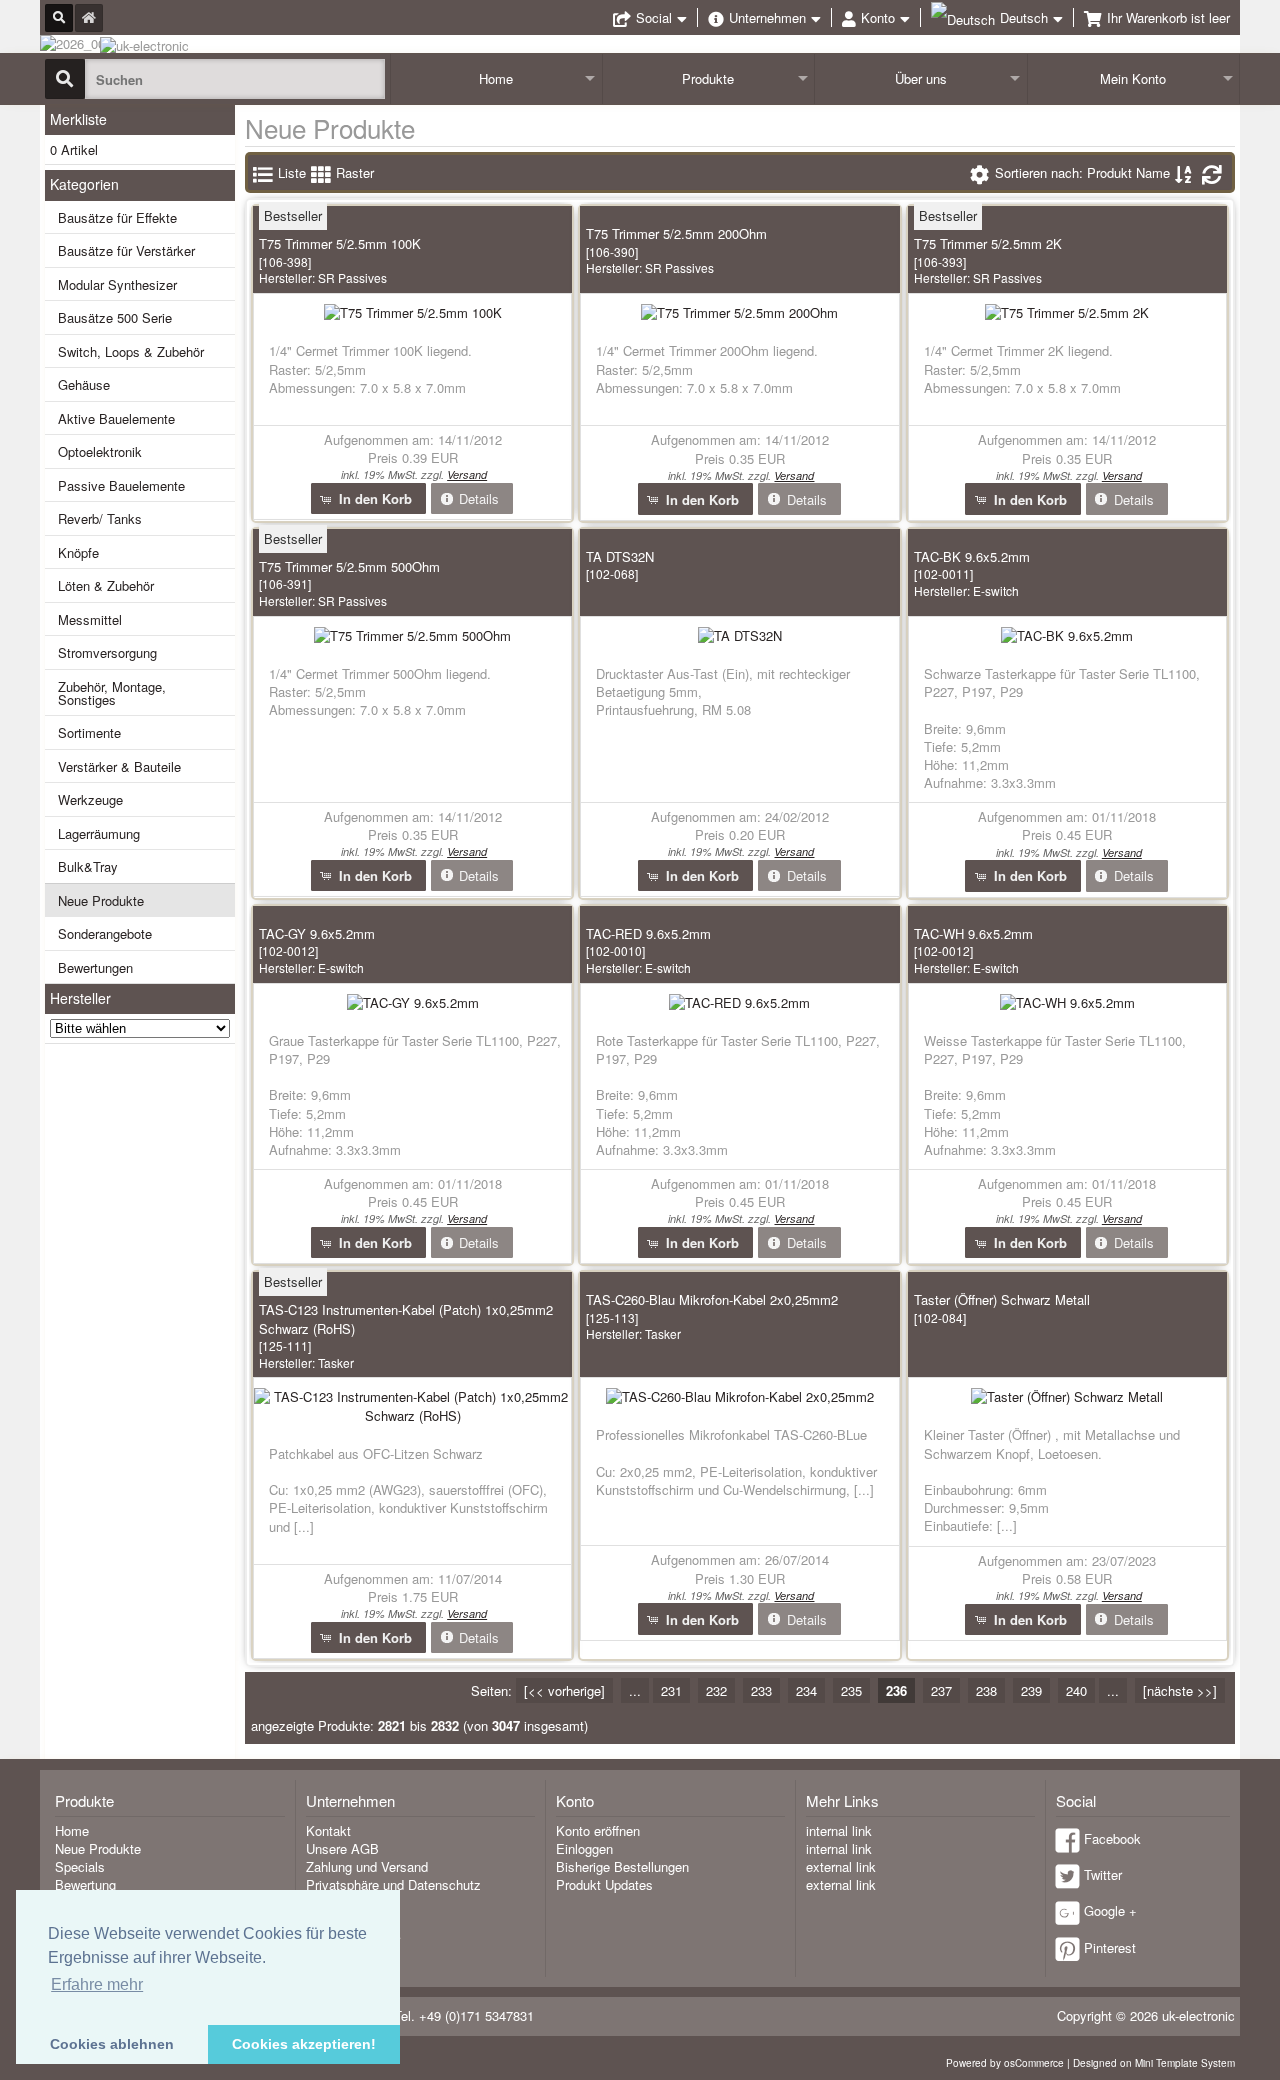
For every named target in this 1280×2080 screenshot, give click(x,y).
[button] (368, 498)
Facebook (1112, 1838)
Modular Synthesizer (117, 284)
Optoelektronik (100, 451)
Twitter (1103, 1874)
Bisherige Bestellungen (622, 1866)
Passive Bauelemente (121, 485)
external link (841, 1866)
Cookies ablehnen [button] (112, 2044)
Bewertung (85, 1884)
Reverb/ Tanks (100, 518)
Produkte (708, 78)
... (635, 1690)
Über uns (921, 78)
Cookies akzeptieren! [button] (304, 2044)
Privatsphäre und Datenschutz (393, 1884)
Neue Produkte (101, 900)
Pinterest (1110, 1947)
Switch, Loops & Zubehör (131, 351)
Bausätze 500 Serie (115, 317)
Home (496, 78)
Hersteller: (323, 277)
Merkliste (78, 119)
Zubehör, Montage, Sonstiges (112, 693)
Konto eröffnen (598, 1830)
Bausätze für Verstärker (126, 250)
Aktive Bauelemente (116, 418)
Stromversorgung (107, 652)
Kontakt (328, 1830)
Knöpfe (78, 552)
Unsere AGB (342, 1848)
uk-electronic (1198, 2015)
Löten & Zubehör (106, 585)
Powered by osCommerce (1005, 2063)
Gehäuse (84, 384)
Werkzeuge (90, 799)
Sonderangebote (105, 933)
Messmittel (90, 619)
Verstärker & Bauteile (119, 766)
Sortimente (89, 732)
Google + (1110, 1910)
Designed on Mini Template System (1154, 2063)
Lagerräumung (99, 833)
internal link (839, 1830)
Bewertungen (95, 967)
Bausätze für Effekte (117, 217)
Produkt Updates (604, 1884)
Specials (80, 1866)
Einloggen (584, 1848)
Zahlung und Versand (367, 1866)
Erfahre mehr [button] (97, 1984)
